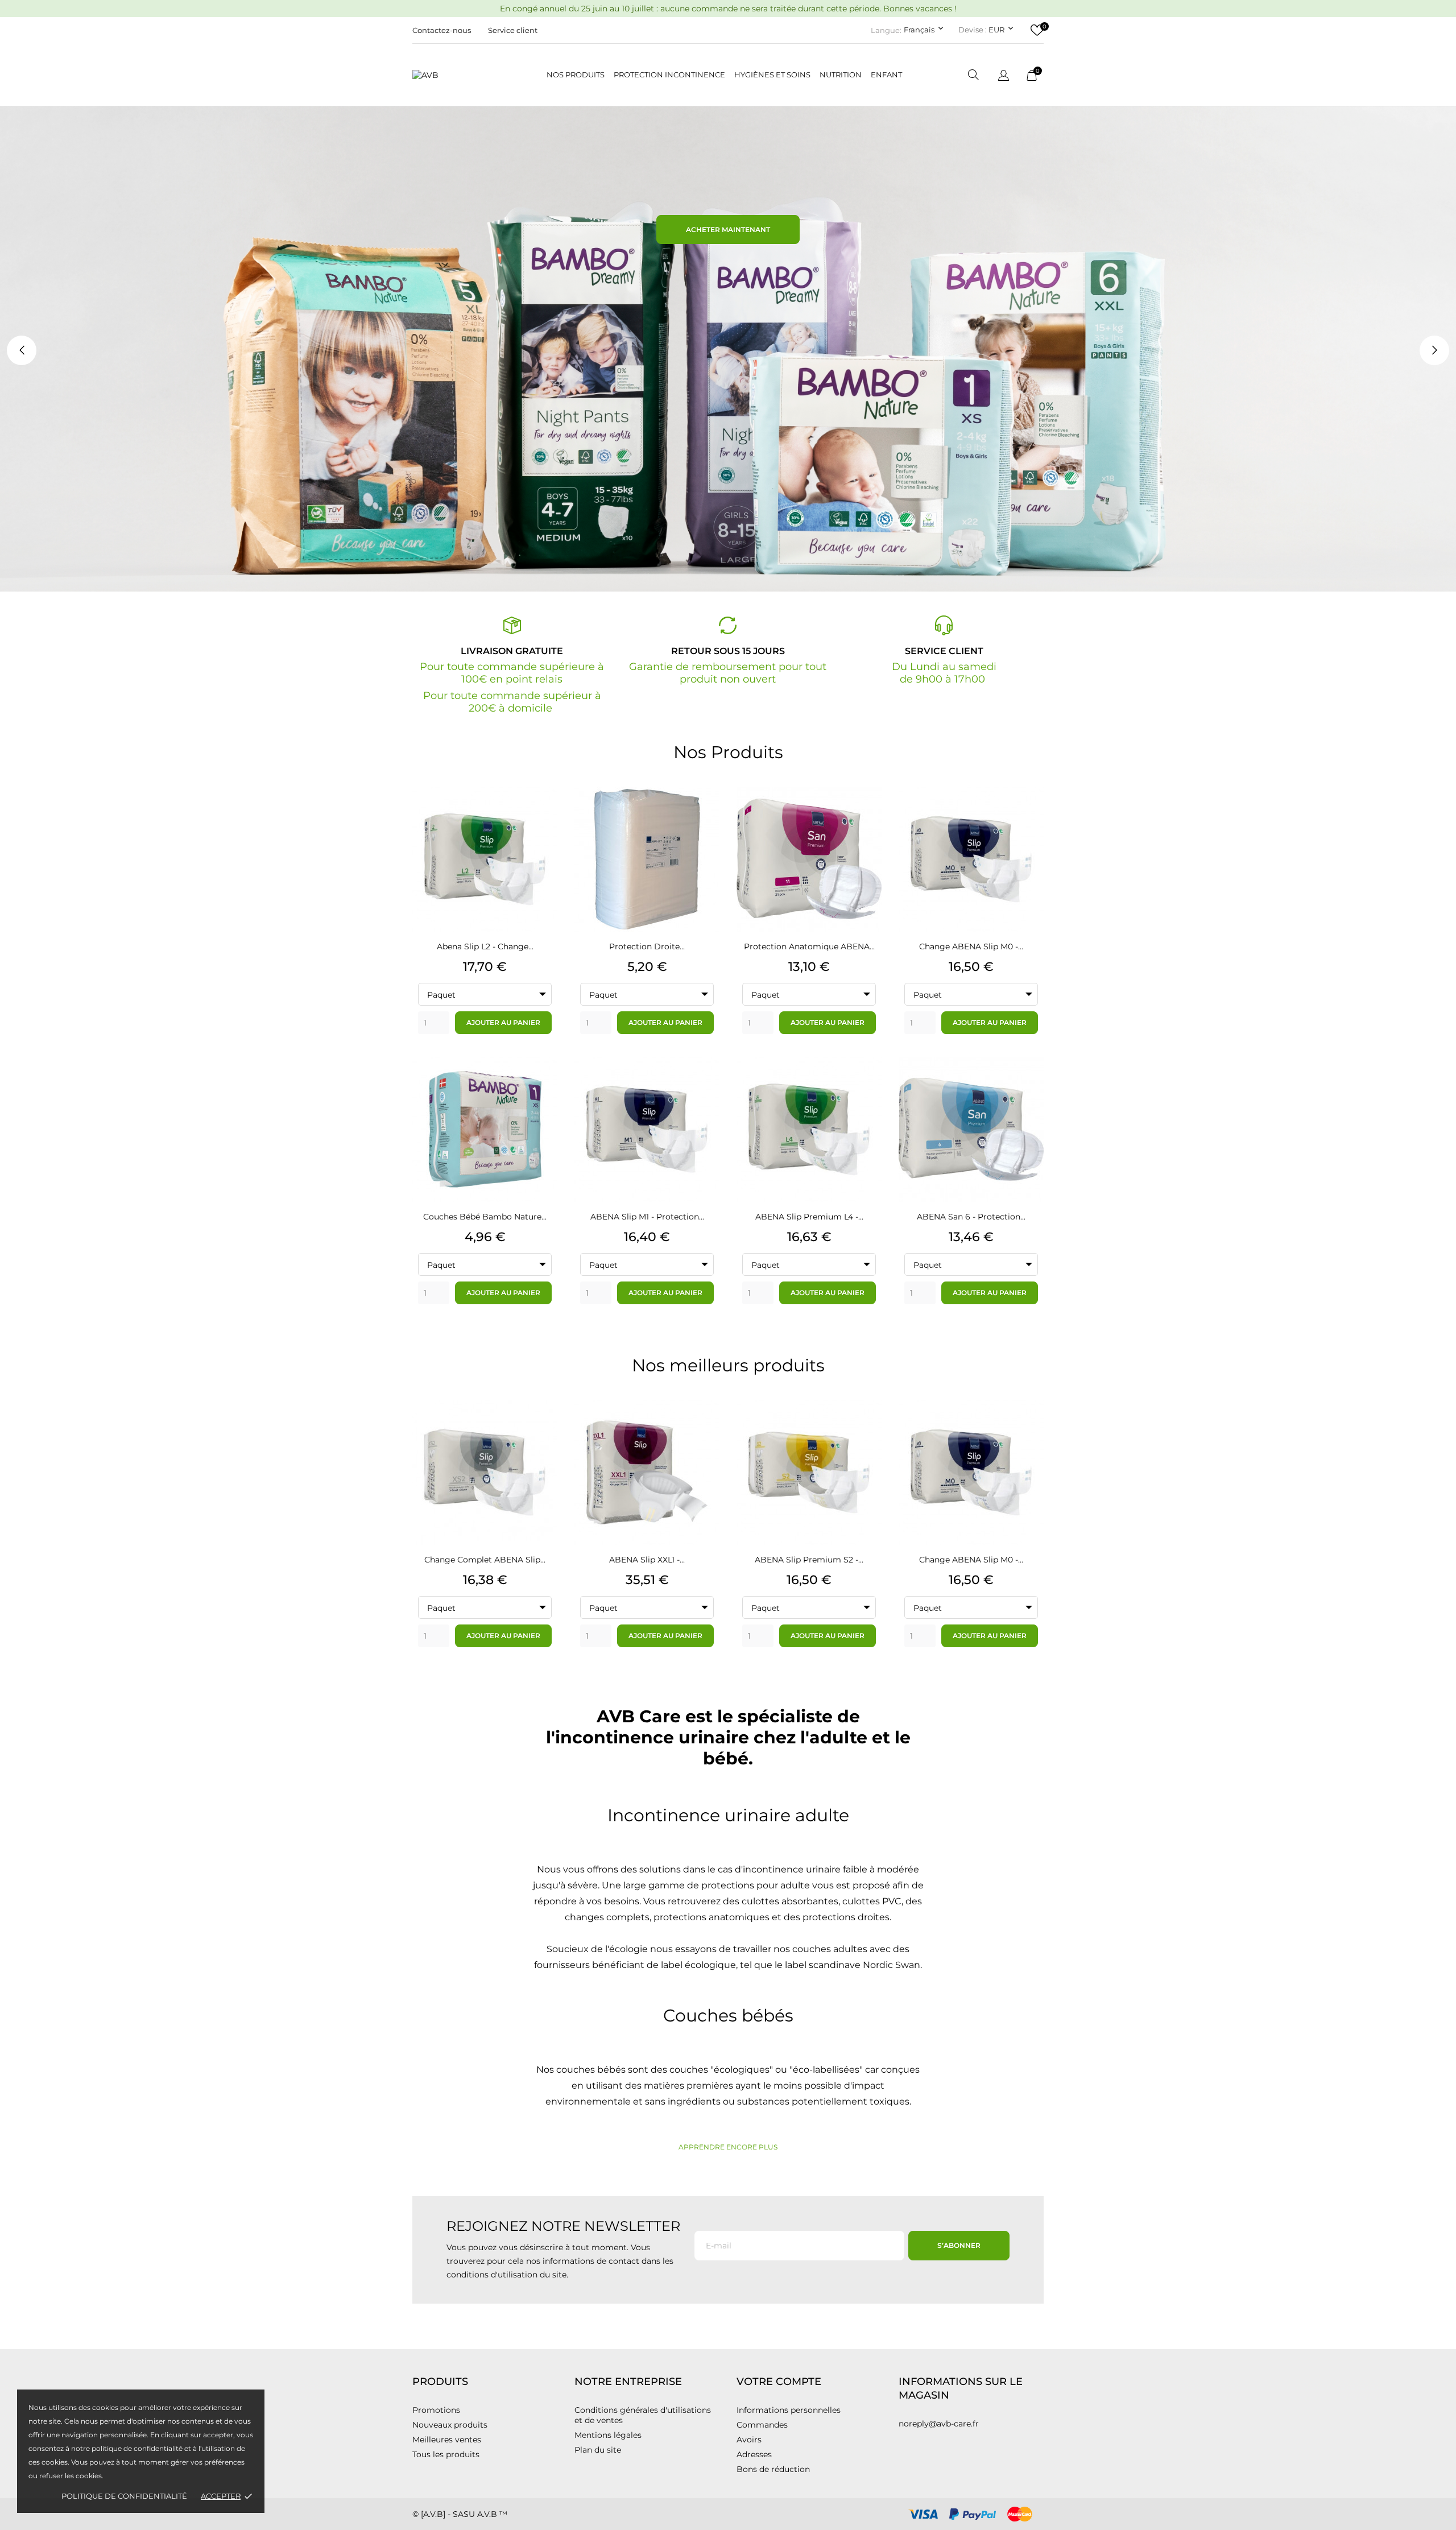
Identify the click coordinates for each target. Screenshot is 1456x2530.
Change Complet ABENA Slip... (485, 1560)
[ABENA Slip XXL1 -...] (705, 1431)
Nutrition (841, 75)
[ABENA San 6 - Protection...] (1029, 1088)
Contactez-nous (442, 30)
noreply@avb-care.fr (939, 2424)
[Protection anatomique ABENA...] (867, 818)
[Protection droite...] (705, 818)
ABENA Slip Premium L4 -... (809, 1217)
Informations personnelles (789, 2410)
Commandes (762, 2425)
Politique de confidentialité (124, 2496)
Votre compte (779, 2382)
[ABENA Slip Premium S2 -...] (867, 1431)
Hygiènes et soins (772, 75)
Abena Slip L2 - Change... (485, 946)
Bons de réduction (773, 2469)
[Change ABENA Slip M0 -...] (1029, 818)
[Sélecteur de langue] (1004, 76)
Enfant (886, 75)
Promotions (436, 2410)
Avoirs (749, 2440)
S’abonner (959, 2245)
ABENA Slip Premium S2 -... (809, 1560)
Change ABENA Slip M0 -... (971, 946)
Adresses (754, 2454)
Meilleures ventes (447, 2440)
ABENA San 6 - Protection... (971, 1217)
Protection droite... (647, 946)
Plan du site (598, 2450)
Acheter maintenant (728, 230)
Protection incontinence (669, 75)
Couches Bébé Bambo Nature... (485, 1217)
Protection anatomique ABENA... (809, 946)
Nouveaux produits (450, 2425)
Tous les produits (446, 2454)
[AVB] (446, 75)
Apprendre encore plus (728, 2147)
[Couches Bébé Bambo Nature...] (543, 1088)
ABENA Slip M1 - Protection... (647, 1217)
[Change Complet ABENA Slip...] (543, 1431)
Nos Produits (728, 752)
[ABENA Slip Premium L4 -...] (867, 1088)
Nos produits (576, 75)
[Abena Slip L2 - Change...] (543, 818)
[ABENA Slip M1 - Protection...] (705, 1088)
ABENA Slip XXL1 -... (647, 1560)
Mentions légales (608, 2435)
